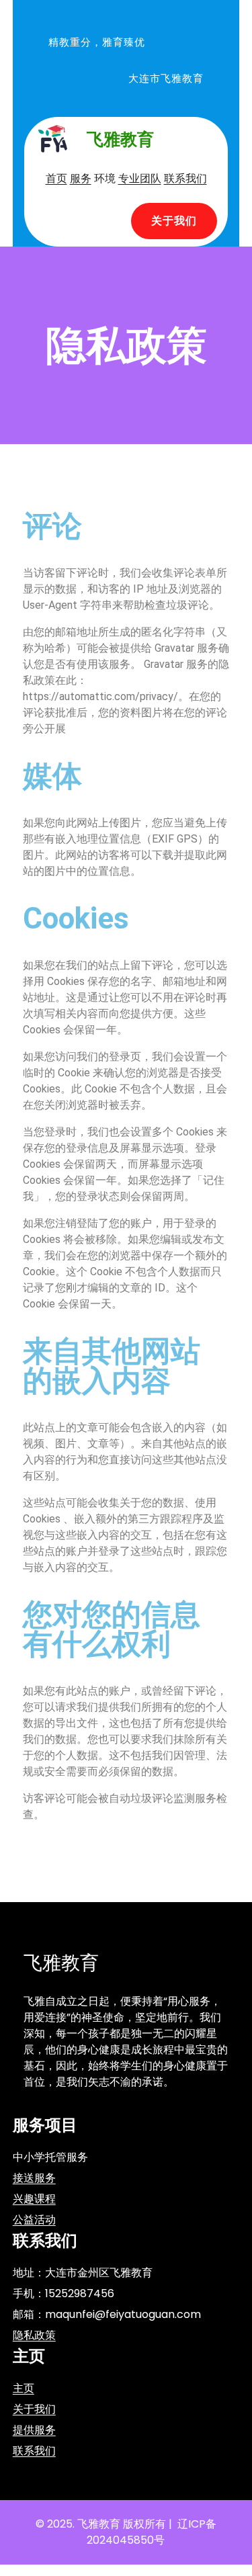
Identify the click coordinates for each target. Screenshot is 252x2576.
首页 (56, 178)
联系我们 (185, 178)
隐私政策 (34, 2335)
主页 (24, 2388)
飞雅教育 (120, 139)
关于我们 (174, 221)
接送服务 (34, 2178)
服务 (81, 178)
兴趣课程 (34, 2199)
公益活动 (34, 2220)
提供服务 (34, 2430)
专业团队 (140, 178)
